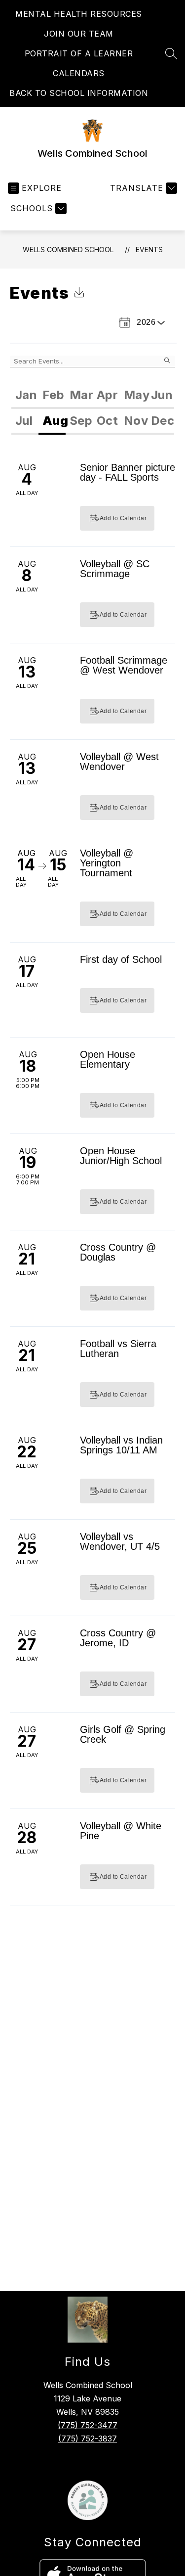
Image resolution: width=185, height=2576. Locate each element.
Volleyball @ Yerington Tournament (107, 863)
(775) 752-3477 (88, 2425)
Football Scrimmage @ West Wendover (124, 665)
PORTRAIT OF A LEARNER (79, 53)
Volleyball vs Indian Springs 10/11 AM (121, 1445)
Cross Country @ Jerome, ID (118, 1638)
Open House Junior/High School (121, 1156)
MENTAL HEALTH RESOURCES (79, 14)
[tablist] (93, 396)
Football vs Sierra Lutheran (118, 1349)
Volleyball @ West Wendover (119, 762)
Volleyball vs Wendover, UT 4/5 (120, 1541)
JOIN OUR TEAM (79, 34)
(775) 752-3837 (88, 2439)
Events (149, 249)
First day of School (121, 959)
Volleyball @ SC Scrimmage (115, 569)
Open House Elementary (108, 1059)
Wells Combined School (68, 249)
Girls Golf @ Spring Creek (123, 1734)
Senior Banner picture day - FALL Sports (128, 472)
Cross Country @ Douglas (118, 1252)
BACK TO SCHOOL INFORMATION (79, 93)
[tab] (25, 396)
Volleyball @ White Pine (121, 1831)
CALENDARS (79, 73)
